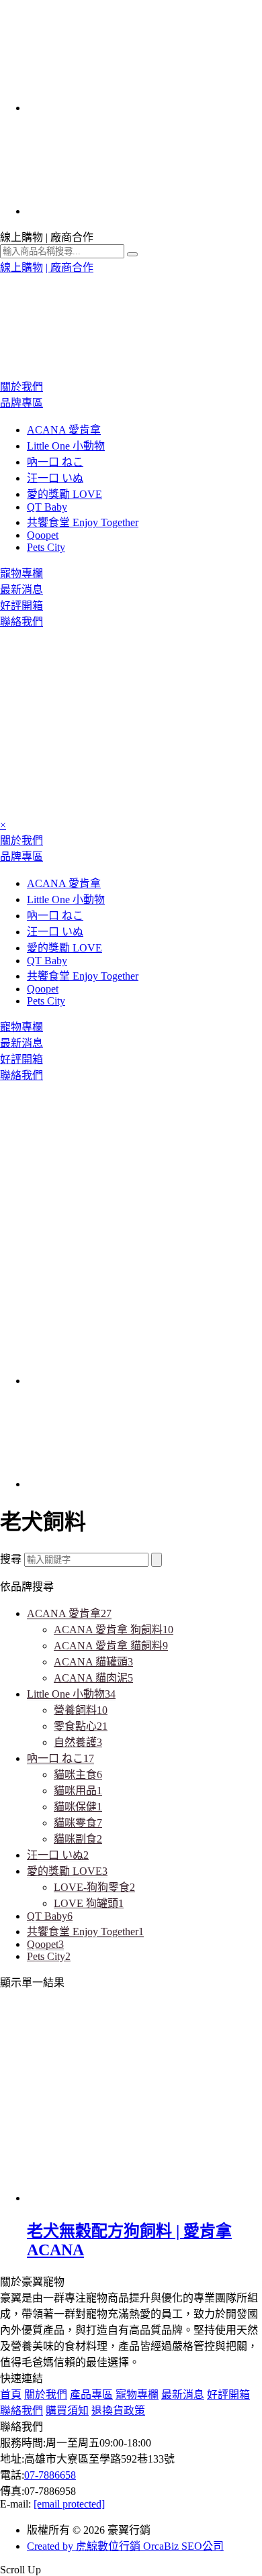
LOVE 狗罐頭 (89, 1903)
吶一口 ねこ (55, 462)
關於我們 (21, 387)
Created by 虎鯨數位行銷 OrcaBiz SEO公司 (125, 2546)
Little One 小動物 (66, 446)
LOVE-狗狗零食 (94, 1887)
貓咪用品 (78, 1791)
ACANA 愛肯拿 (64, 430)
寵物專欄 (21, 573)
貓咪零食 (78, 1823)
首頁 (11, 2394)
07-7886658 (50, 2475)
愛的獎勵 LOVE (64, 494)
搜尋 (11, 1559)
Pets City (46, 547)
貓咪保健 (78, 1807)
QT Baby (47, 507)
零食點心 (81, 1726)
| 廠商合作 (70, 267)
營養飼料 (81, 1710)
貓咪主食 (78, 1774)
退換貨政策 (118, 2411)
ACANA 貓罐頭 (93, 1662)
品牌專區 (21, 403)
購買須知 (67, 2411)
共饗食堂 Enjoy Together (83, 522)
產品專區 (91, 2394)
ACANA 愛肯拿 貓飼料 (111, 1646)
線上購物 (21, 267)
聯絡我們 (21, 622)
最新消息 (21, 589)
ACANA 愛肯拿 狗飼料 (114, 1630)
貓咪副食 (78, 1839)
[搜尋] (157, 1560)
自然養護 (78, 1742)
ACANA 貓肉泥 (93, 1678)
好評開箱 (21, 606)
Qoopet (43, 535)
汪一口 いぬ (55, 478)
